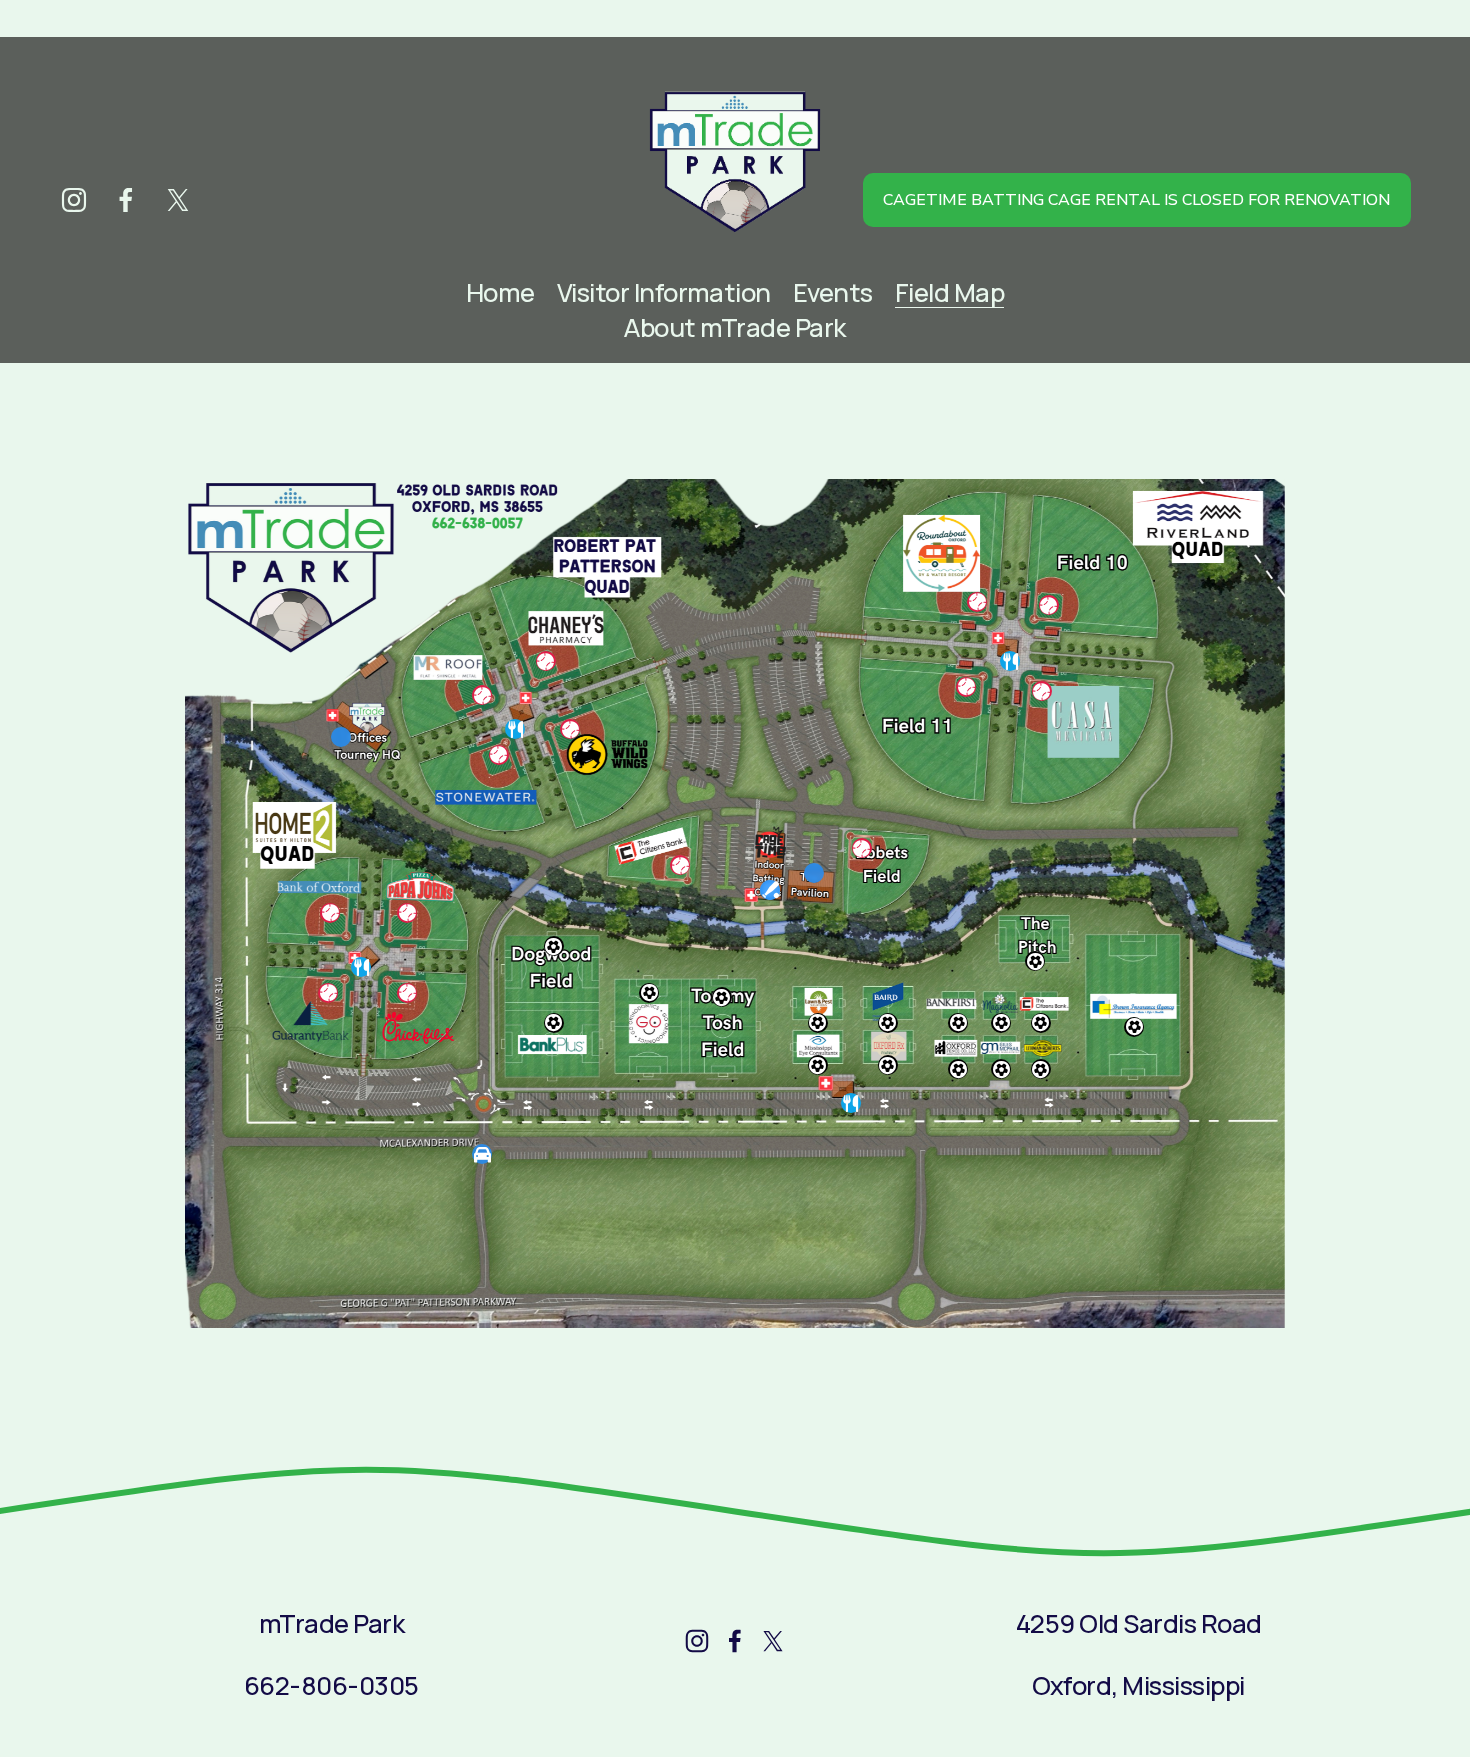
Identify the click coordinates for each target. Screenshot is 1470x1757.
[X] (178, 200)
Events (833, 292)
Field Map (949, 292)
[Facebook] (126, 200)
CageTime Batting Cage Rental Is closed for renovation (1136, 200)
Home (500, 292)
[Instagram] (74, 200)
